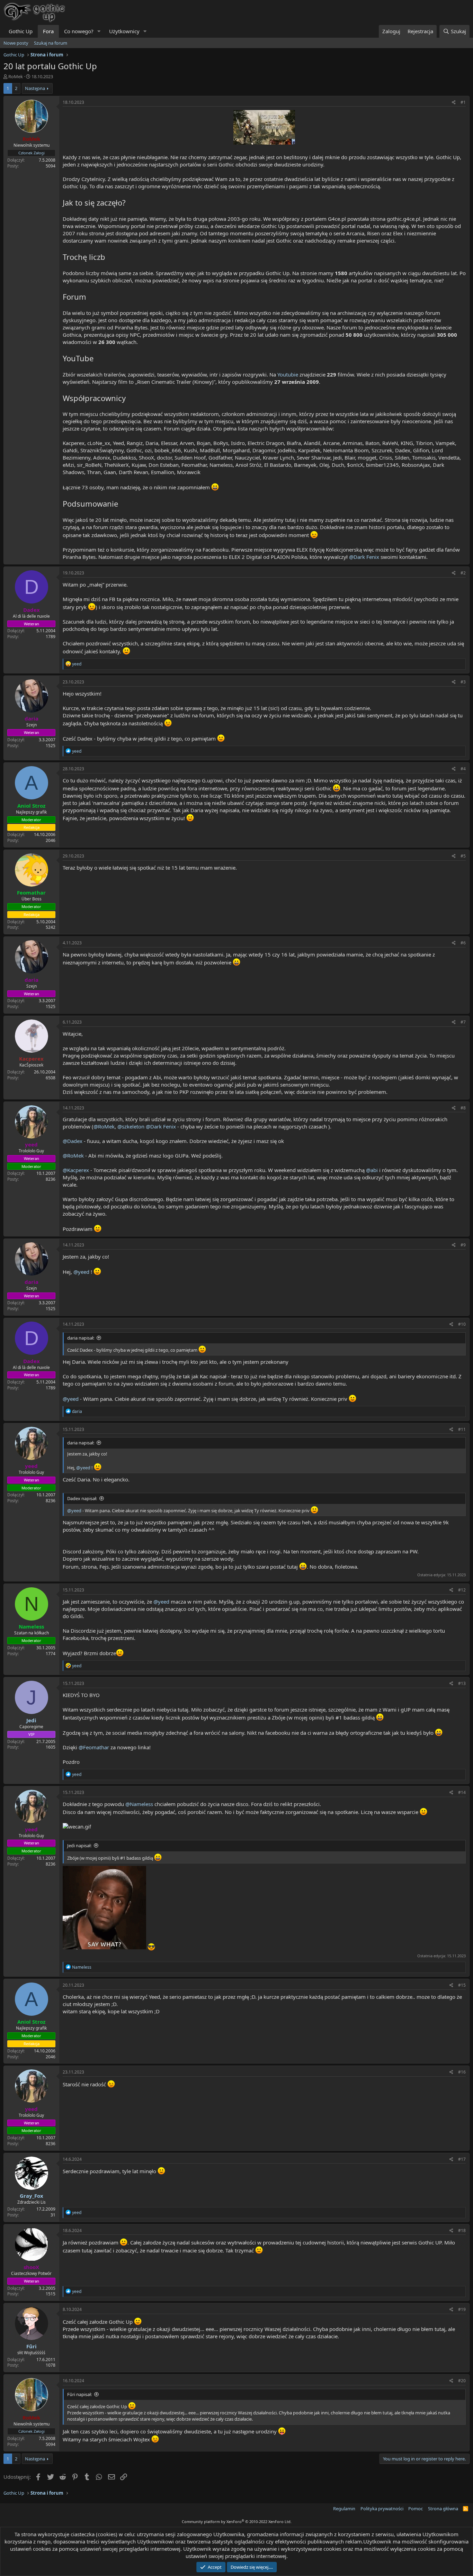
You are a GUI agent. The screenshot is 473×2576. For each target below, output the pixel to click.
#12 (462, 1590)
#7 (463, 1022)
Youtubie (288, 374)
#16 (462, 2072)
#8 (463, 1108)
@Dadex (73, 1141)
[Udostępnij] (454, 103)
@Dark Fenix (364, 557)
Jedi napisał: (79, 1845)
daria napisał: (81, 1338)
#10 (462, 1324)
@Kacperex (76, 1170)
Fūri (32, 2346)
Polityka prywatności (382, 2509)
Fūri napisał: (79, 2394)
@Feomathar (94, 1747)
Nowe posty (16, 43)
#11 (462, 1429)
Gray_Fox (32, 2196)
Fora (48, 31)
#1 (463, 102)
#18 (462, 2230)
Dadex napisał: (82, 1498)
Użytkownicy (124, 31)
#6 (463, 943)
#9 (463, 1245)
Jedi (31, 1720)
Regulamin (344, 2509)
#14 (462, 1792)
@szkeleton (131, 1126)
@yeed (81, 1272)
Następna (35, 88)
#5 (463, 856)
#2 (463, 573)
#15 (462, 1985)
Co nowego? (79, 31)
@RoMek (104, 1126)
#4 (463, 769)
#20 (462, 2381)
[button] (99, 31)
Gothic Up (21, 31)
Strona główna (443, 2509)
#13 (462, 1683)
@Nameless (139, 1804)
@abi (372, 1170)
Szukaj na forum (51, 43)
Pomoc (416, 2509)
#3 (463, 682)
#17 (462, 2159)
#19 (462, 2309)
